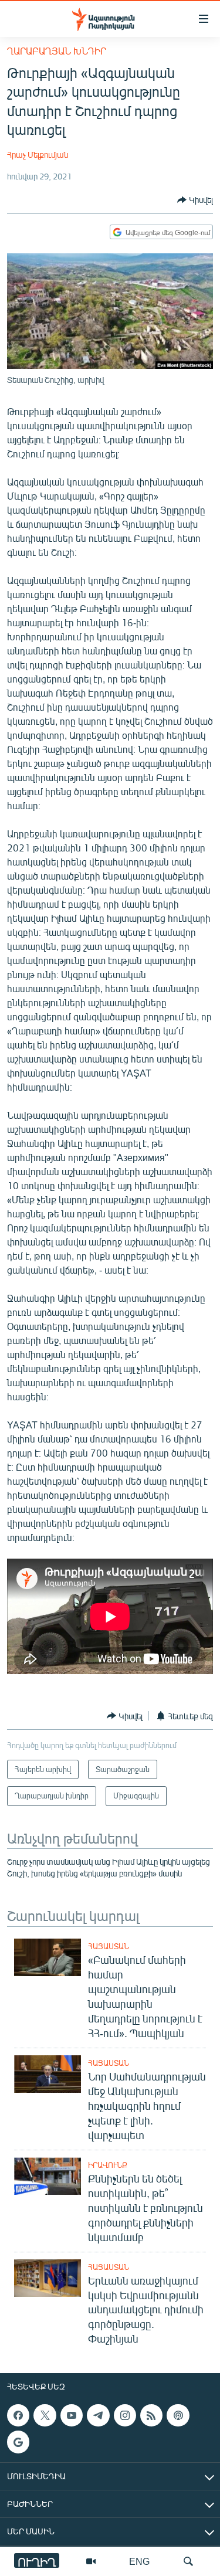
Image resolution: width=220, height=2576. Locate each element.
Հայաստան (109, 1946)
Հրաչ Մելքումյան (38, 155)
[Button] (195, 200)
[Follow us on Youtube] (72, 2415)
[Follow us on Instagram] (125, 2415)
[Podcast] (178, 2415)
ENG (139, 2561)
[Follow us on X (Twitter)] (45, 2415)
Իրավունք (108, 2165)
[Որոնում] (188, 2561)
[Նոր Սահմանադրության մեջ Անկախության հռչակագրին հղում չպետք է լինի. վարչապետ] (48, 2074)
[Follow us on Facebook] (18, 2415)
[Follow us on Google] (18, 2442)
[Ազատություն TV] (91, 2561)
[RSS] (151, 2415)
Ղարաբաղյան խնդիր (57, 51)
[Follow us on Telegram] (98, 2415)
